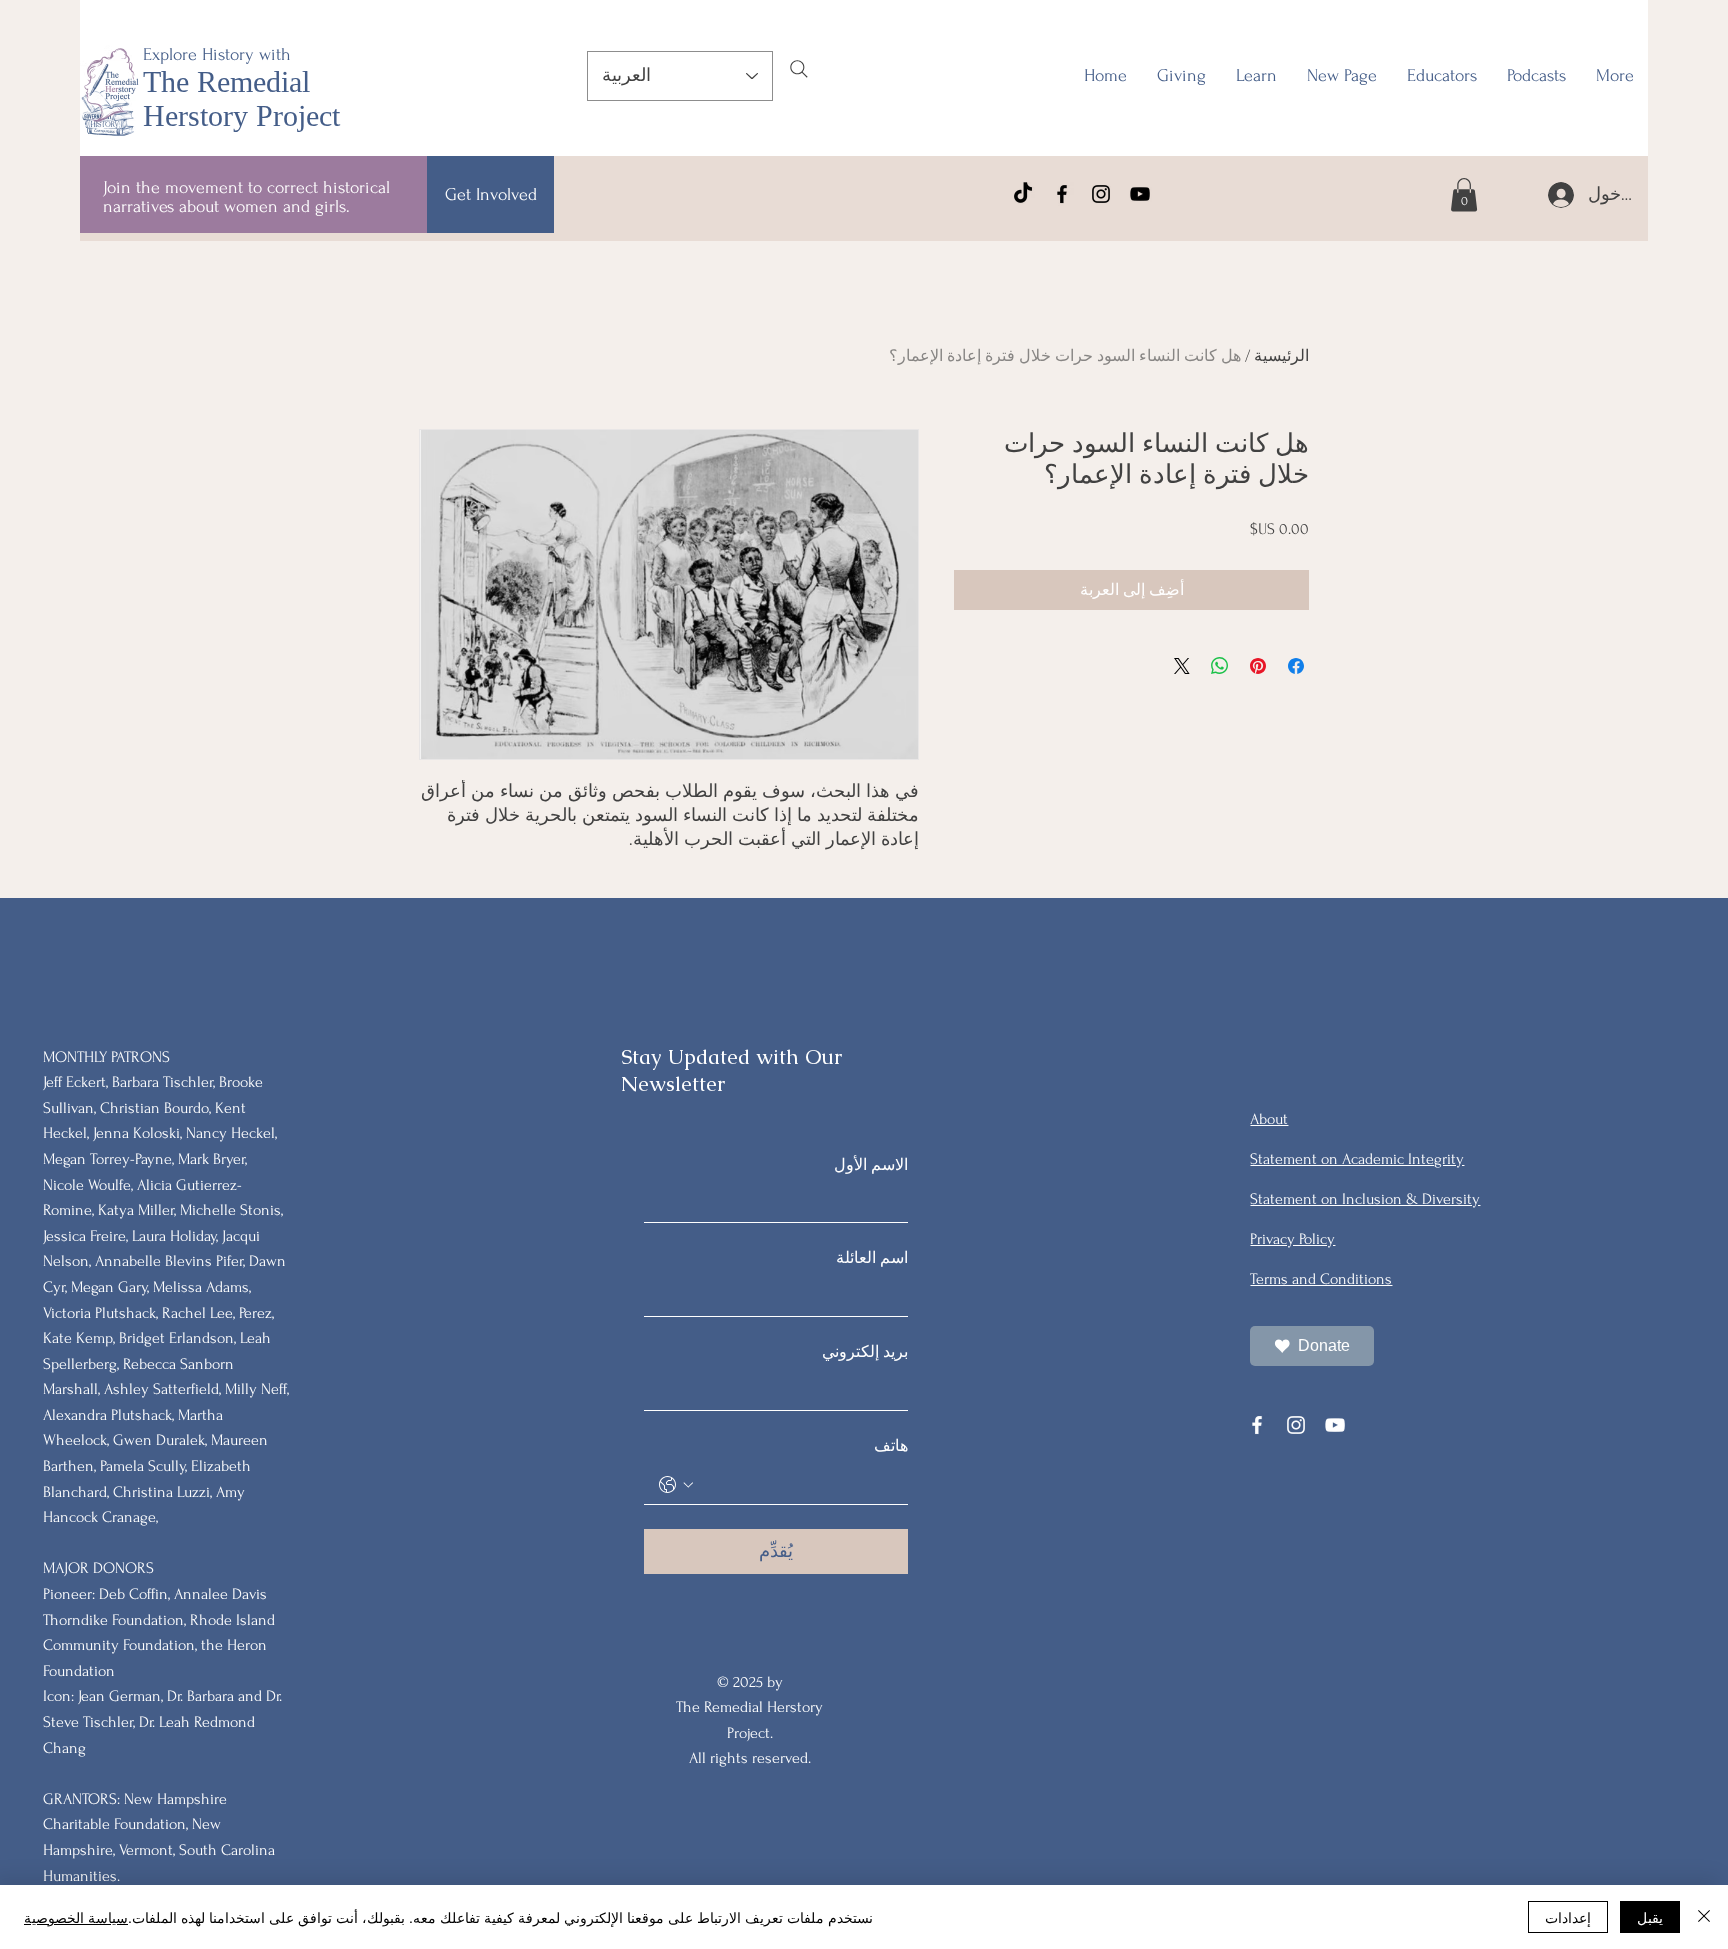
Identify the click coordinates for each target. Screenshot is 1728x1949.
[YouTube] (1140, 194)
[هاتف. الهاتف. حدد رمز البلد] (676, 1485)
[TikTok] (1023, 194)
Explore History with (217, 54)
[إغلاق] (1704, 1917)
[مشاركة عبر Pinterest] (1258, 666)
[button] (1442, 76)
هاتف (891, 1446)
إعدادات (1568, 1917)
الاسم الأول (871, 1165)
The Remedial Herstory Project (241, 98)
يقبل (1650, 1917)
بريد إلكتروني (865, 1352)
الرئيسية (1281, 356)
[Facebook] (1062, 194)
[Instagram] (1101, 194)
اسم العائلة (872, 1258)
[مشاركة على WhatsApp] (1220, 666)
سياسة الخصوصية (76, 1917)
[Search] (799, 69)
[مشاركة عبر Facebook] (1296, 666)
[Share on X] (1182, 666)
